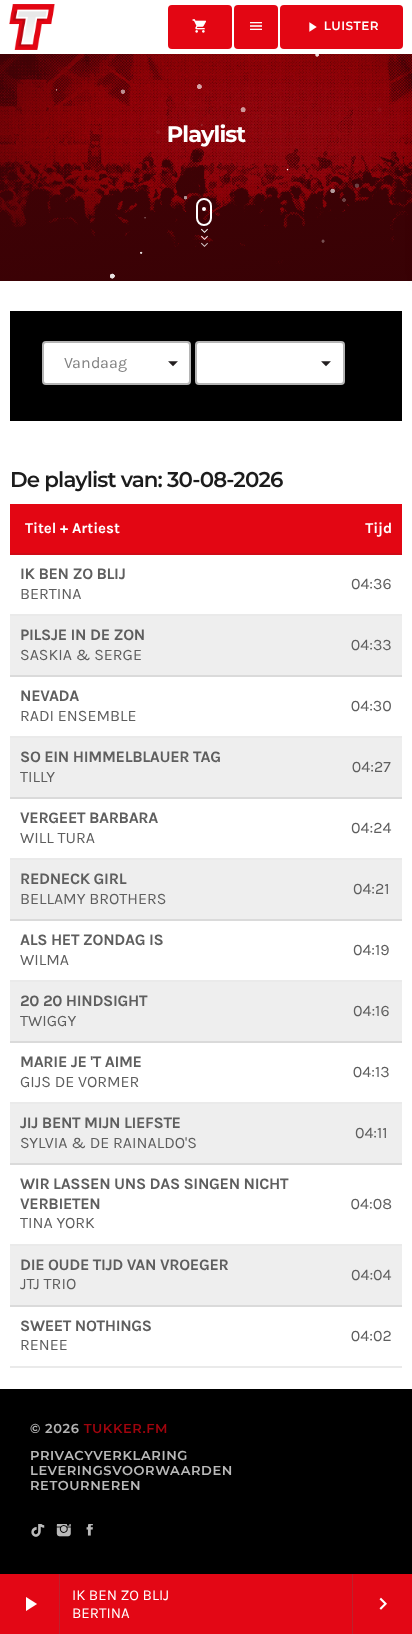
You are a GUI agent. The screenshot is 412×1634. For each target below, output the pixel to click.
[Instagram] (64, 1531)
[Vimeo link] (32, 27)
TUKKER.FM (126, 1429)
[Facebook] (90, 1531)
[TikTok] (38, 1531)
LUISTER (341, 27)
